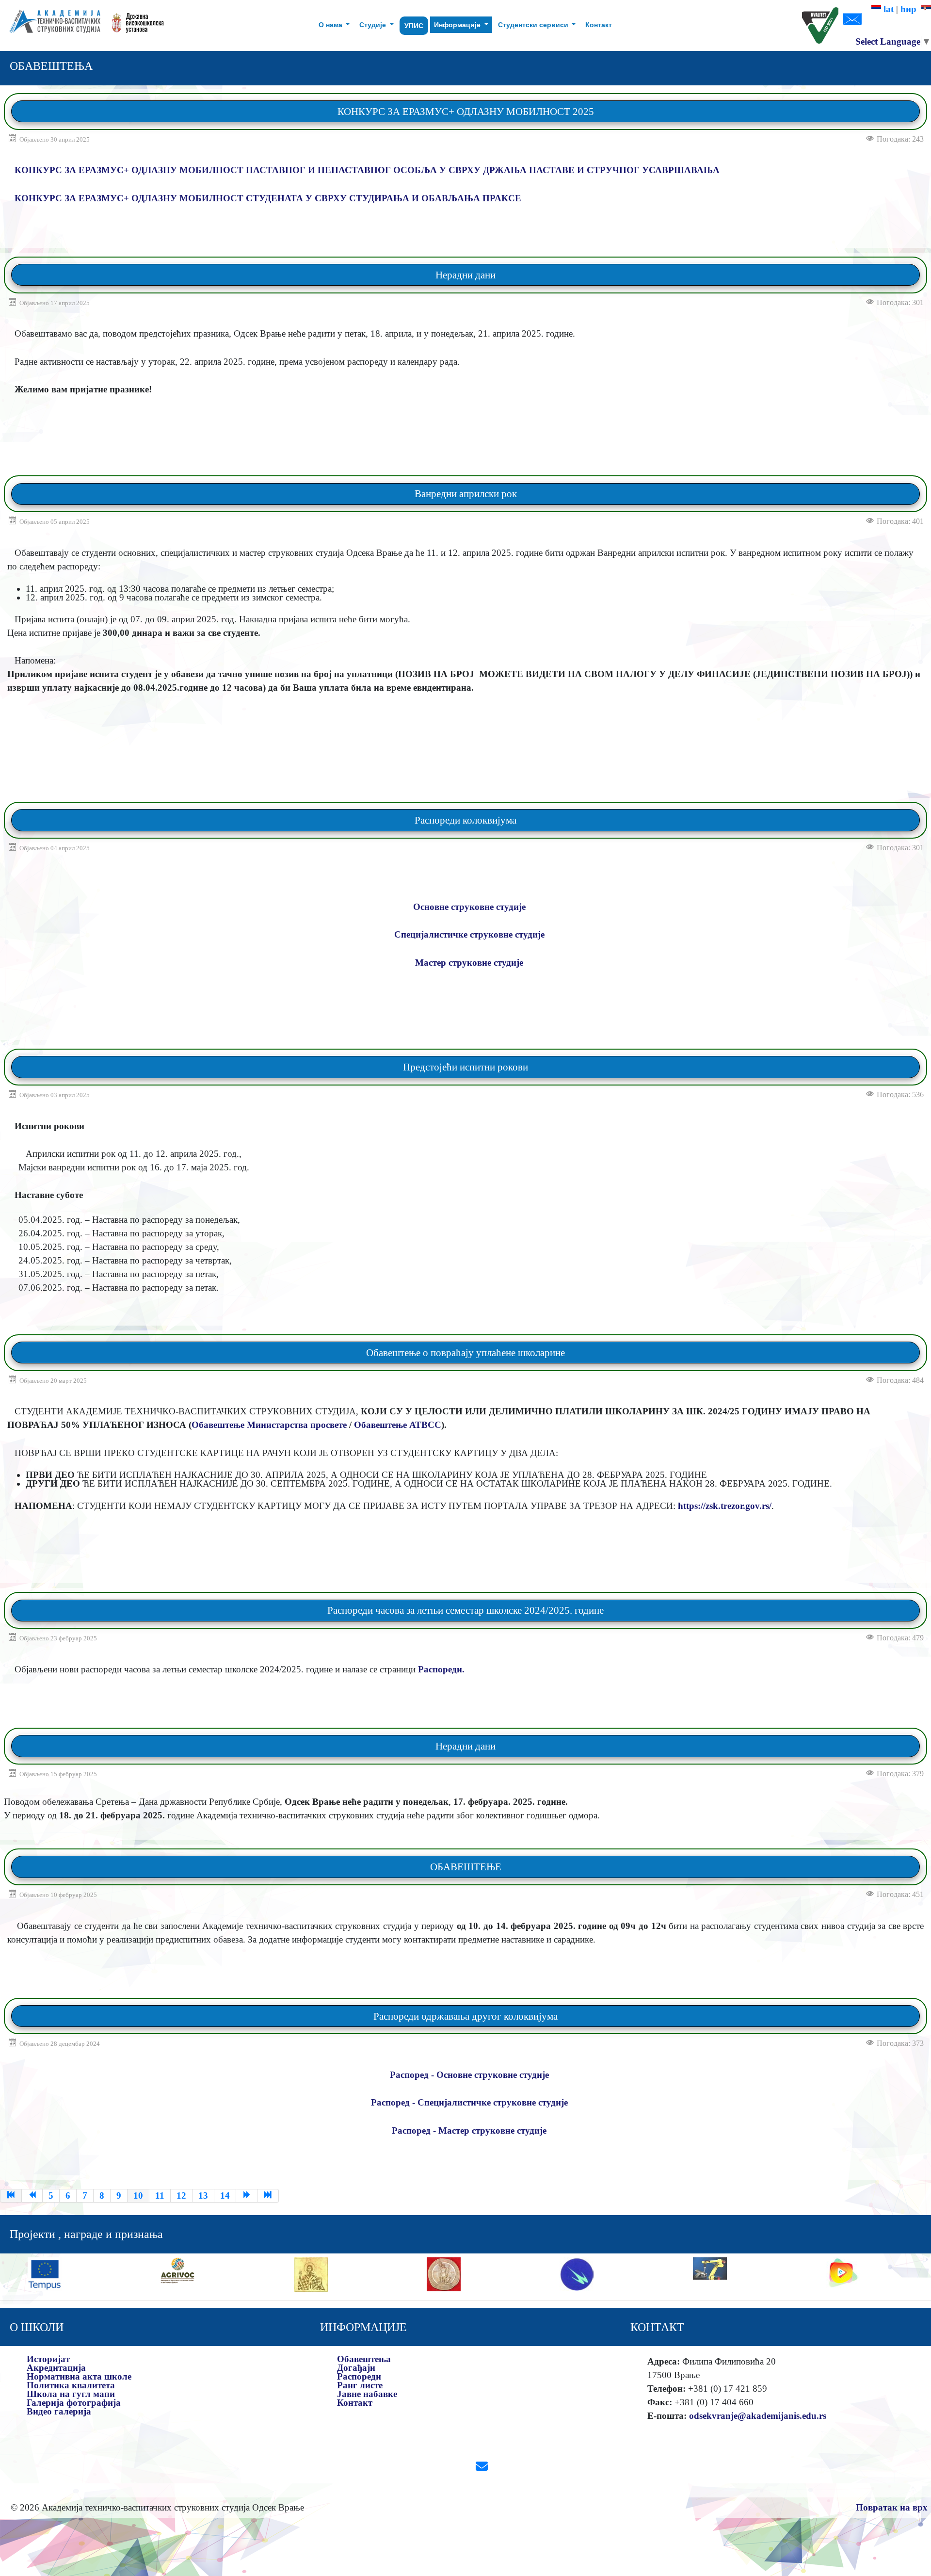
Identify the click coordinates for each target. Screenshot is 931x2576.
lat (887, 9)
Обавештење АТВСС (398, 1425)
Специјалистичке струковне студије (469, 934)
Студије (374, 25)
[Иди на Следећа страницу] (247, 2196)
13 (203, 2195)
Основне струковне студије (469, 907)
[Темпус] (45, 2273)
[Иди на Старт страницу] (11, 2196)
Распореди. (440, 1669)
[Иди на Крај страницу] (268, 2196)
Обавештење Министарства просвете (269, 1425)
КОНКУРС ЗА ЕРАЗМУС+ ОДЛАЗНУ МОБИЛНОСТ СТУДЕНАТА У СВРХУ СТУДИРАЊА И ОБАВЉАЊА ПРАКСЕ (268, 198)
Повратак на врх (892, 2507)
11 (160, 2195)
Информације (458, 25)
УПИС (414, 26)
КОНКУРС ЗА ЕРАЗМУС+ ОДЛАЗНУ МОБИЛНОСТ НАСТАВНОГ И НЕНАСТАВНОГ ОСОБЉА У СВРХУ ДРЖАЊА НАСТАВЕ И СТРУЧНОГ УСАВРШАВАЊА (367, 170)
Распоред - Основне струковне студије (469, 2075)
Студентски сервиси (534, 25)
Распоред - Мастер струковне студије (469, 2130)
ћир (911, 9)
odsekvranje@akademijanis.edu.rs (758, 2416)
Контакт (599, 25)
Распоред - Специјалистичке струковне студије (469, 2102)
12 (181, 2195)
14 (225, 2195)
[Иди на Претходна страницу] (32, 2196)
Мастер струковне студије (469, 963)
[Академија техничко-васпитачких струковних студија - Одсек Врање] (52, 25)
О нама (331, 25)
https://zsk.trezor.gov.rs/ (725, 1506)
